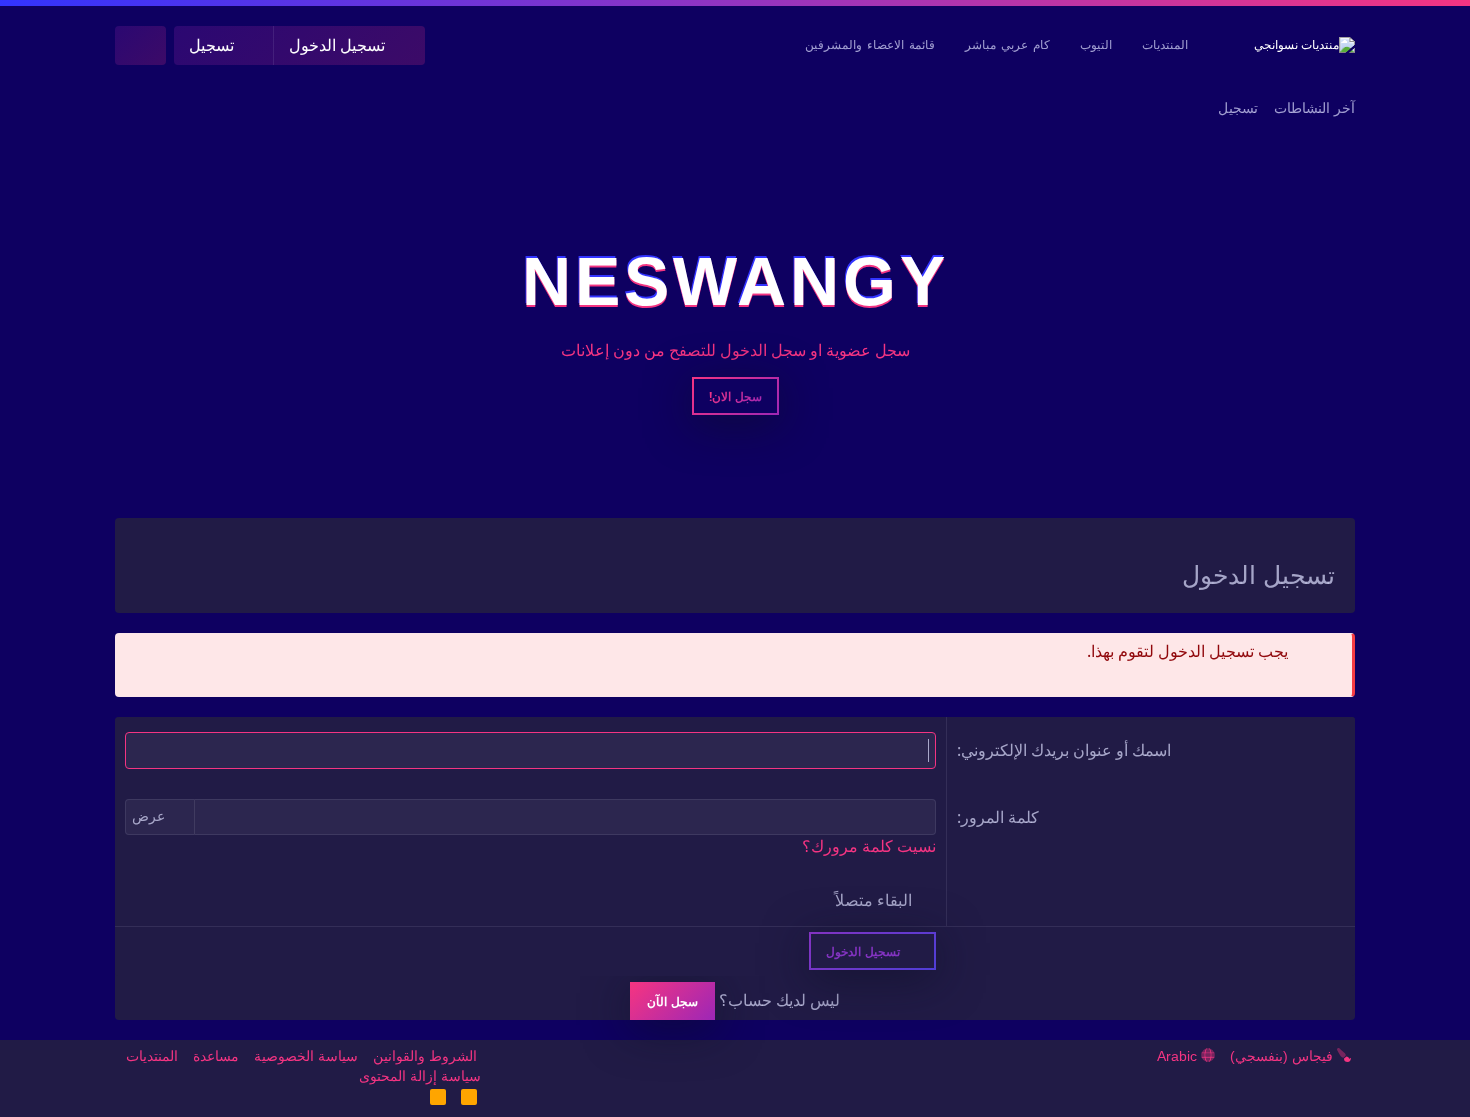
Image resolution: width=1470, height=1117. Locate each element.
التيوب (1096, 45)
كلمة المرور (1000, 817)
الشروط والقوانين (425, 1056)
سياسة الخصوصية (306, 1056)
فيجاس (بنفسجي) (1283, 1056)
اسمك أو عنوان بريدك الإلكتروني (1066, 750)
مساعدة (216, 1056)
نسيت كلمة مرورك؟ (869, 846)
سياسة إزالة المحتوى (420, 1076)
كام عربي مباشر (1007, 45)
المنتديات (1165, 45)
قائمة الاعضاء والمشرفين (870, 45)
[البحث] (140, 45)
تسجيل (1238, 108)
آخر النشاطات (1314, 108)
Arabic (1179, 1056)
